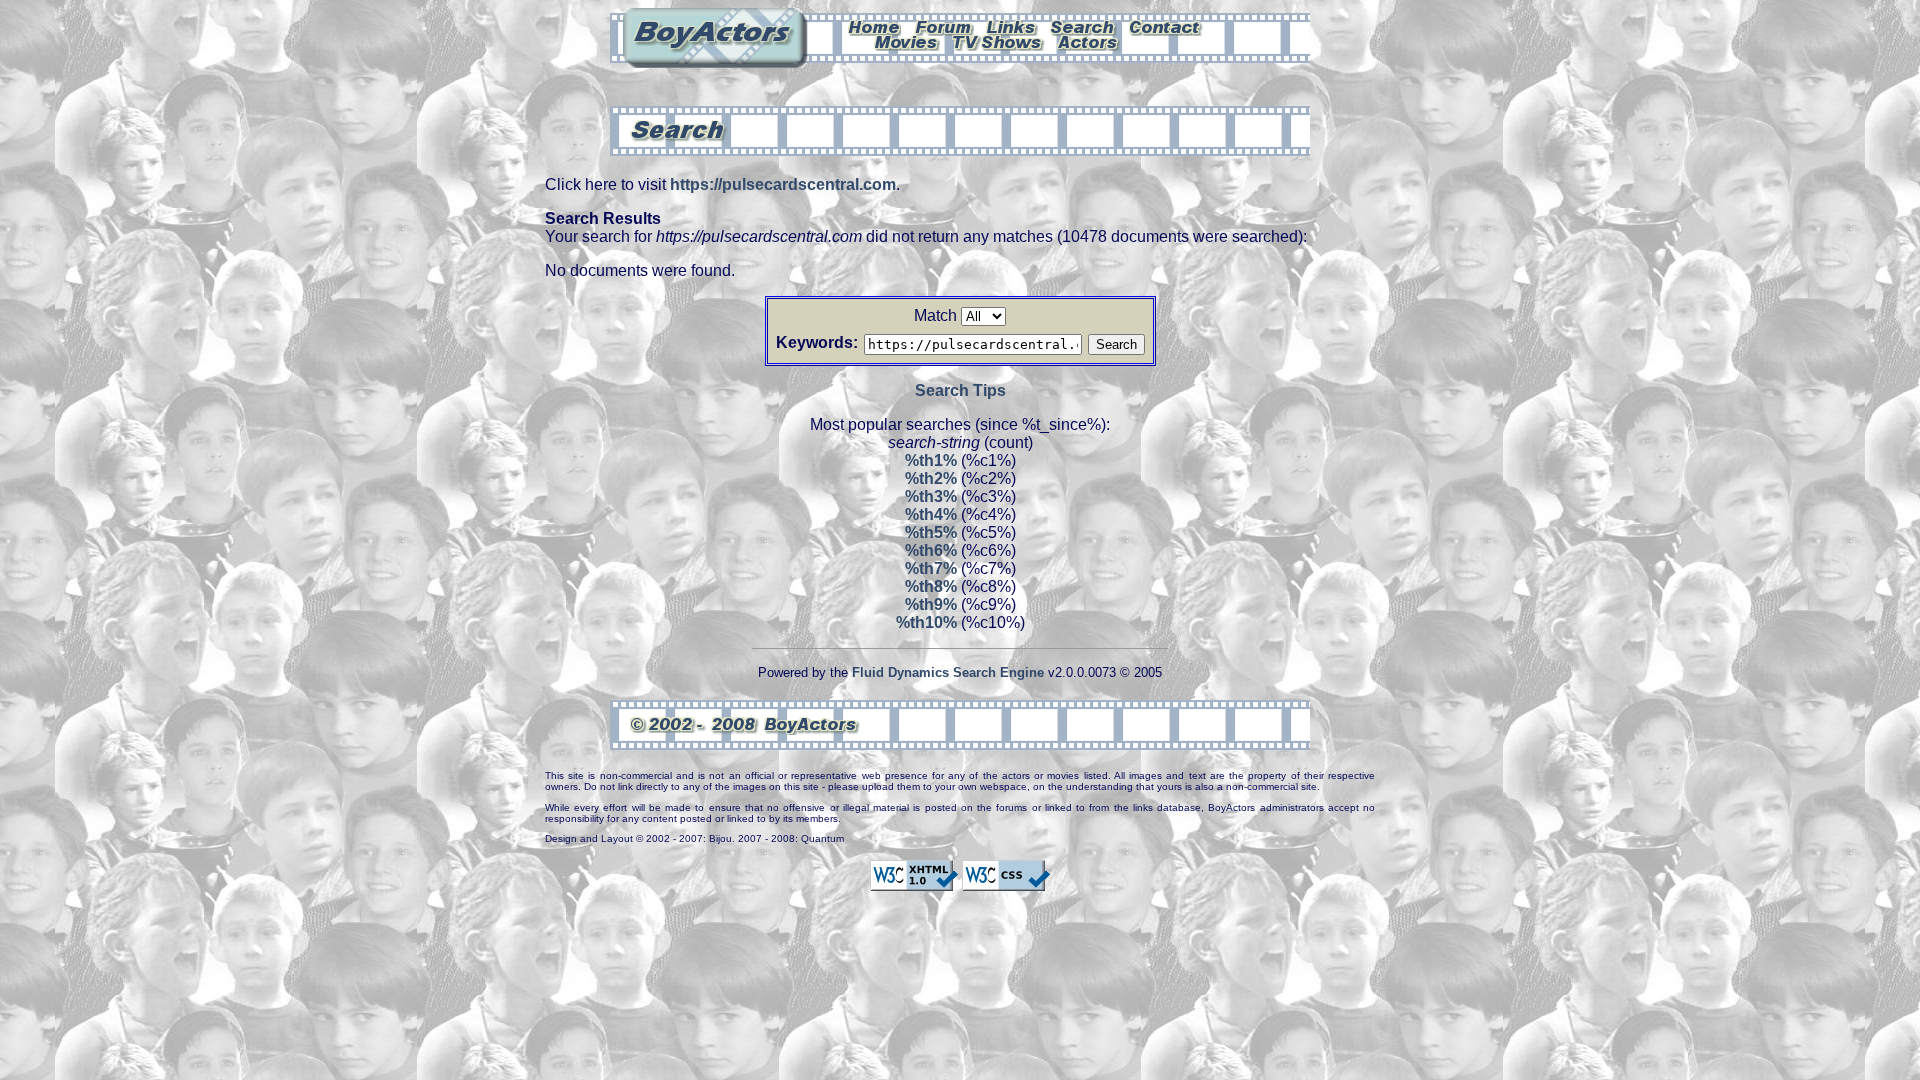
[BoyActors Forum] (943, 26)
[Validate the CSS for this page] (1006, 882)
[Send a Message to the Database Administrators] (1166, 26)
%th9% (931, 604)
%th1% (931, 460)
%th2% (931, 478)
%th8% (931, 586)
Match (935, 315)
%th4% (931, 514)
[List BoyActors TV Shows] (998, 41)
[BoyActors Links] (1012, 26)
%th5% (931, 532)
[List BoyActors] (1088, 41)
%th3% (931, 496)
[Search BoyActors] (1083, 26)
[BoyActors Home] (874, 26)
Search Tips (960, 390)
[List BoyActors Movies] (907, 41)
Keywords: (817, 342)
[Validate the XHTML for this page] (914, 882)
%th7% (931, 568)
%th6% (931, 550)
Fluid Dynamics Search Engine (948, 672)
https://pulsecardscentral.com (783, 184)
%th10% (926, 622)
